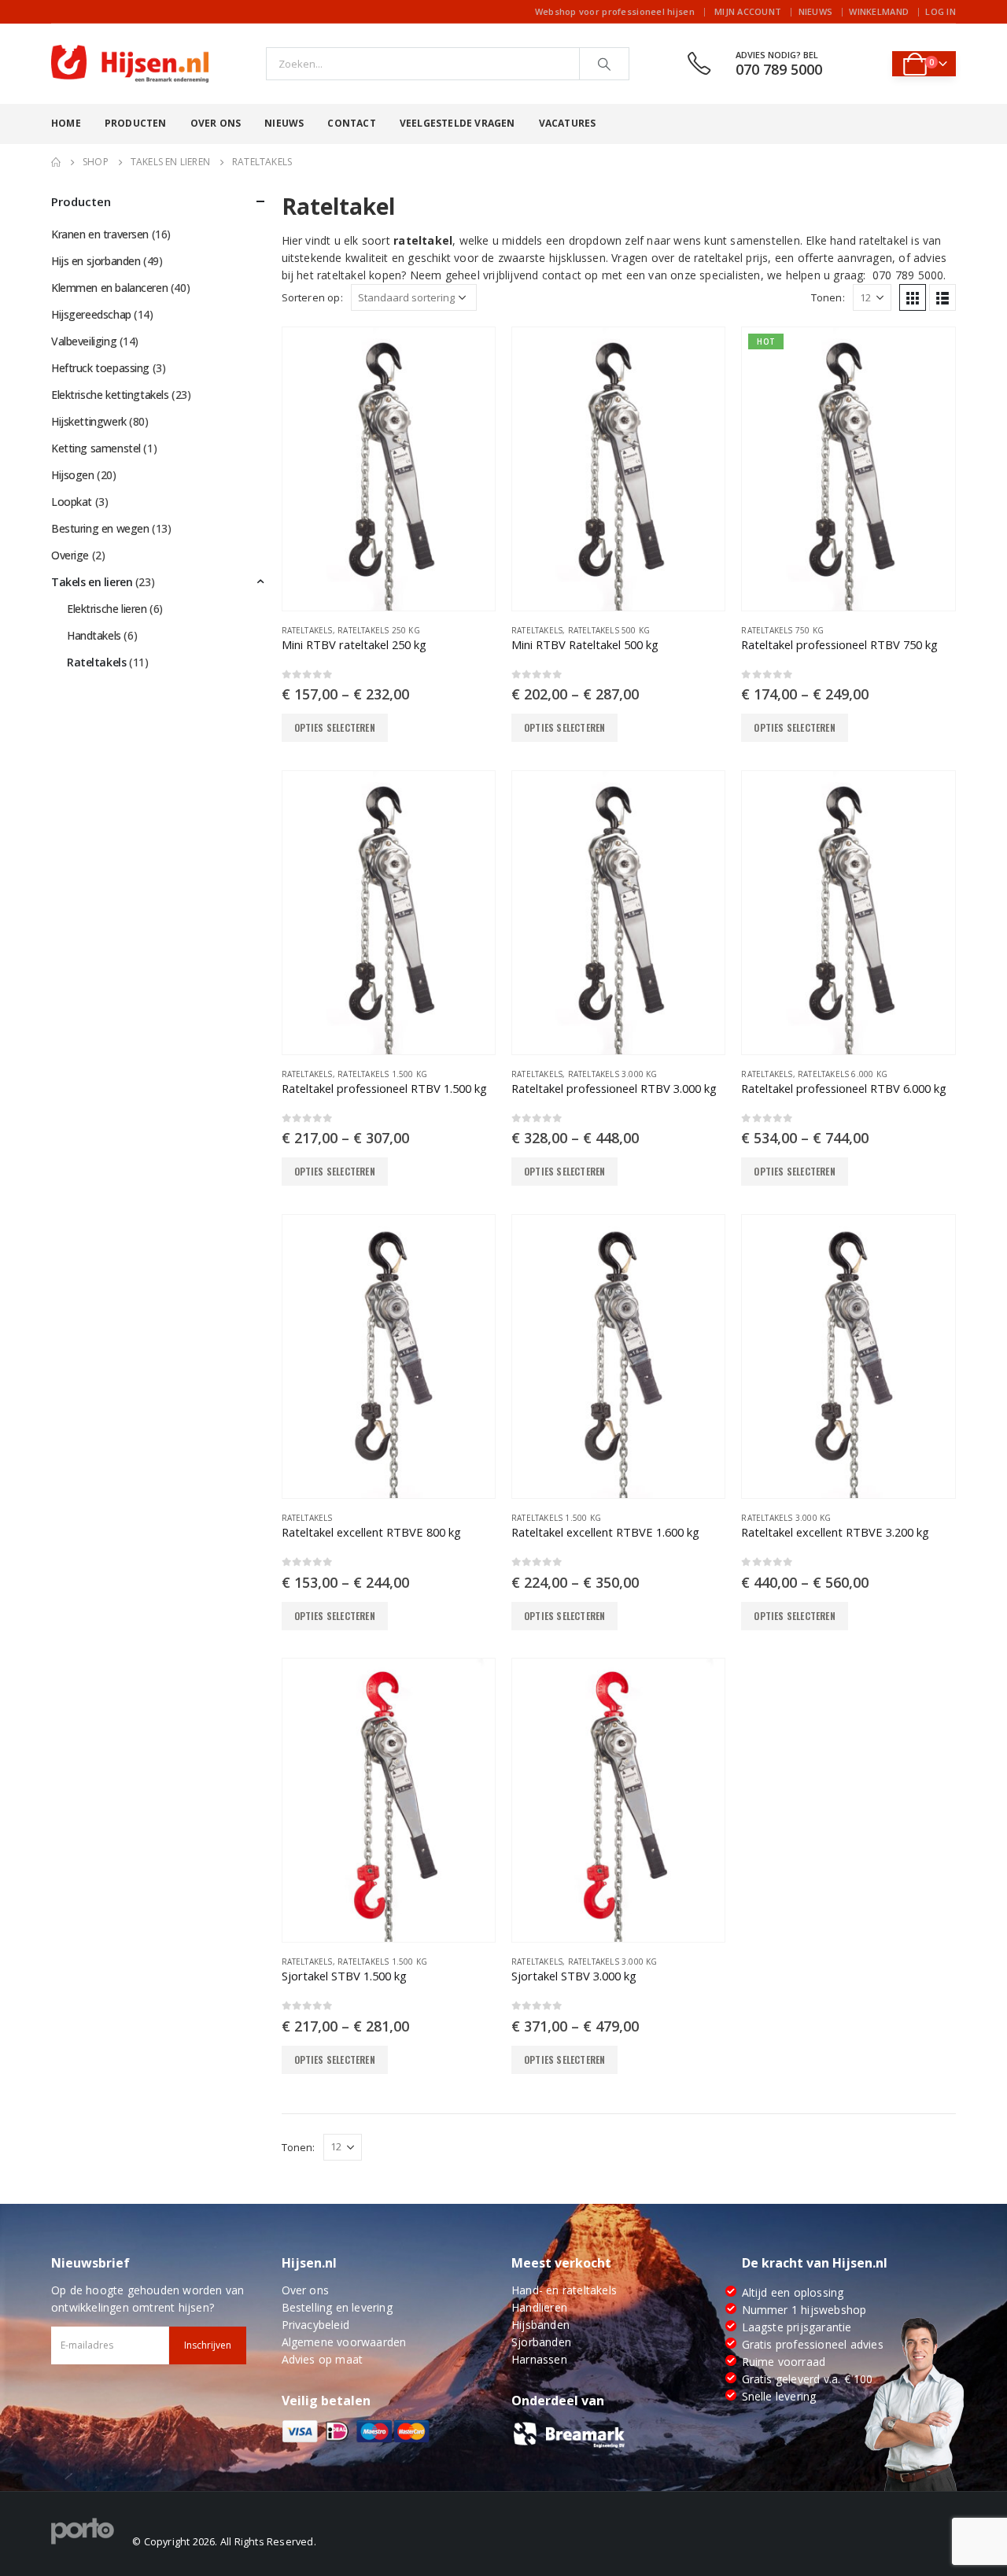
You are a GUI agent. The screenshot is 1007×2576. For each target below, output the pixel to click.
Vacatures (568, 123)
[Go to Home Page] (56, 162)
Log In (941, 11)
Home (66, 123)
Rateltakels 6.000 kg (843, 1074)
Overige (70, 555)
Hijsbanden (540, 2325)
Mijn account (748, 11)
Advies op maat (323, 2359)
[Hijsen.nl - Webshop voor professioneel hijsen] (130, 64)
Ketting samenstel (96, 448)
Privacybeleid (316, 2325)
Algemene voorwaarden (344, 2342)
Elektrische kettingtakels (110, 395)
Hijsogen (73, 475)
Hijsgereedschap (91, 314)
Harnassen (539, 2359)
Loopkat (72, 502)
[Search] (604, 64)
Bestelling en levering (337, 2307)
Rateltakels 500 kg (609, 630)
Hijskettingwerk (89, 421)
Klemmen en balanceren (109, 288)
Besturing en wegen (100, 528)
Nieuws (816, 11)
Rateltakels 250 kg (379, 630)
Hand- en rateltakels (564, 2290)
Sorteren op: (312, 297)
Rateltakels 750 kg (782, 630)
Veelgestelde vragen (457, 123)
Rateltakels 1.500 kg (382, 1074)
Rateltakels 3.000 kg (613, 1074)
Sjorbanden (541, 2342)
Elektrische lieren (107, 609)
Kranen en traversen (100, 234)
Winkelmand (879, 11)
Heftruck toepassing (100, 368)
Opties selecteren (335, 727)
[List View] (942, 297)
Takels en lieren (92, 582)
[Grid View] (913, 297)
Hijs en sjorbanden (96, 261)
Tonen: (828, 297)
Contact (351, 123)
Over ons (216, 123)
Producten (136, 123)
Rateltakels (307, 630)
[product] (389, 469)
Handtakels (94, 635)
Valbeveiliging (84, 341)
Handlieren (539, 2307)
